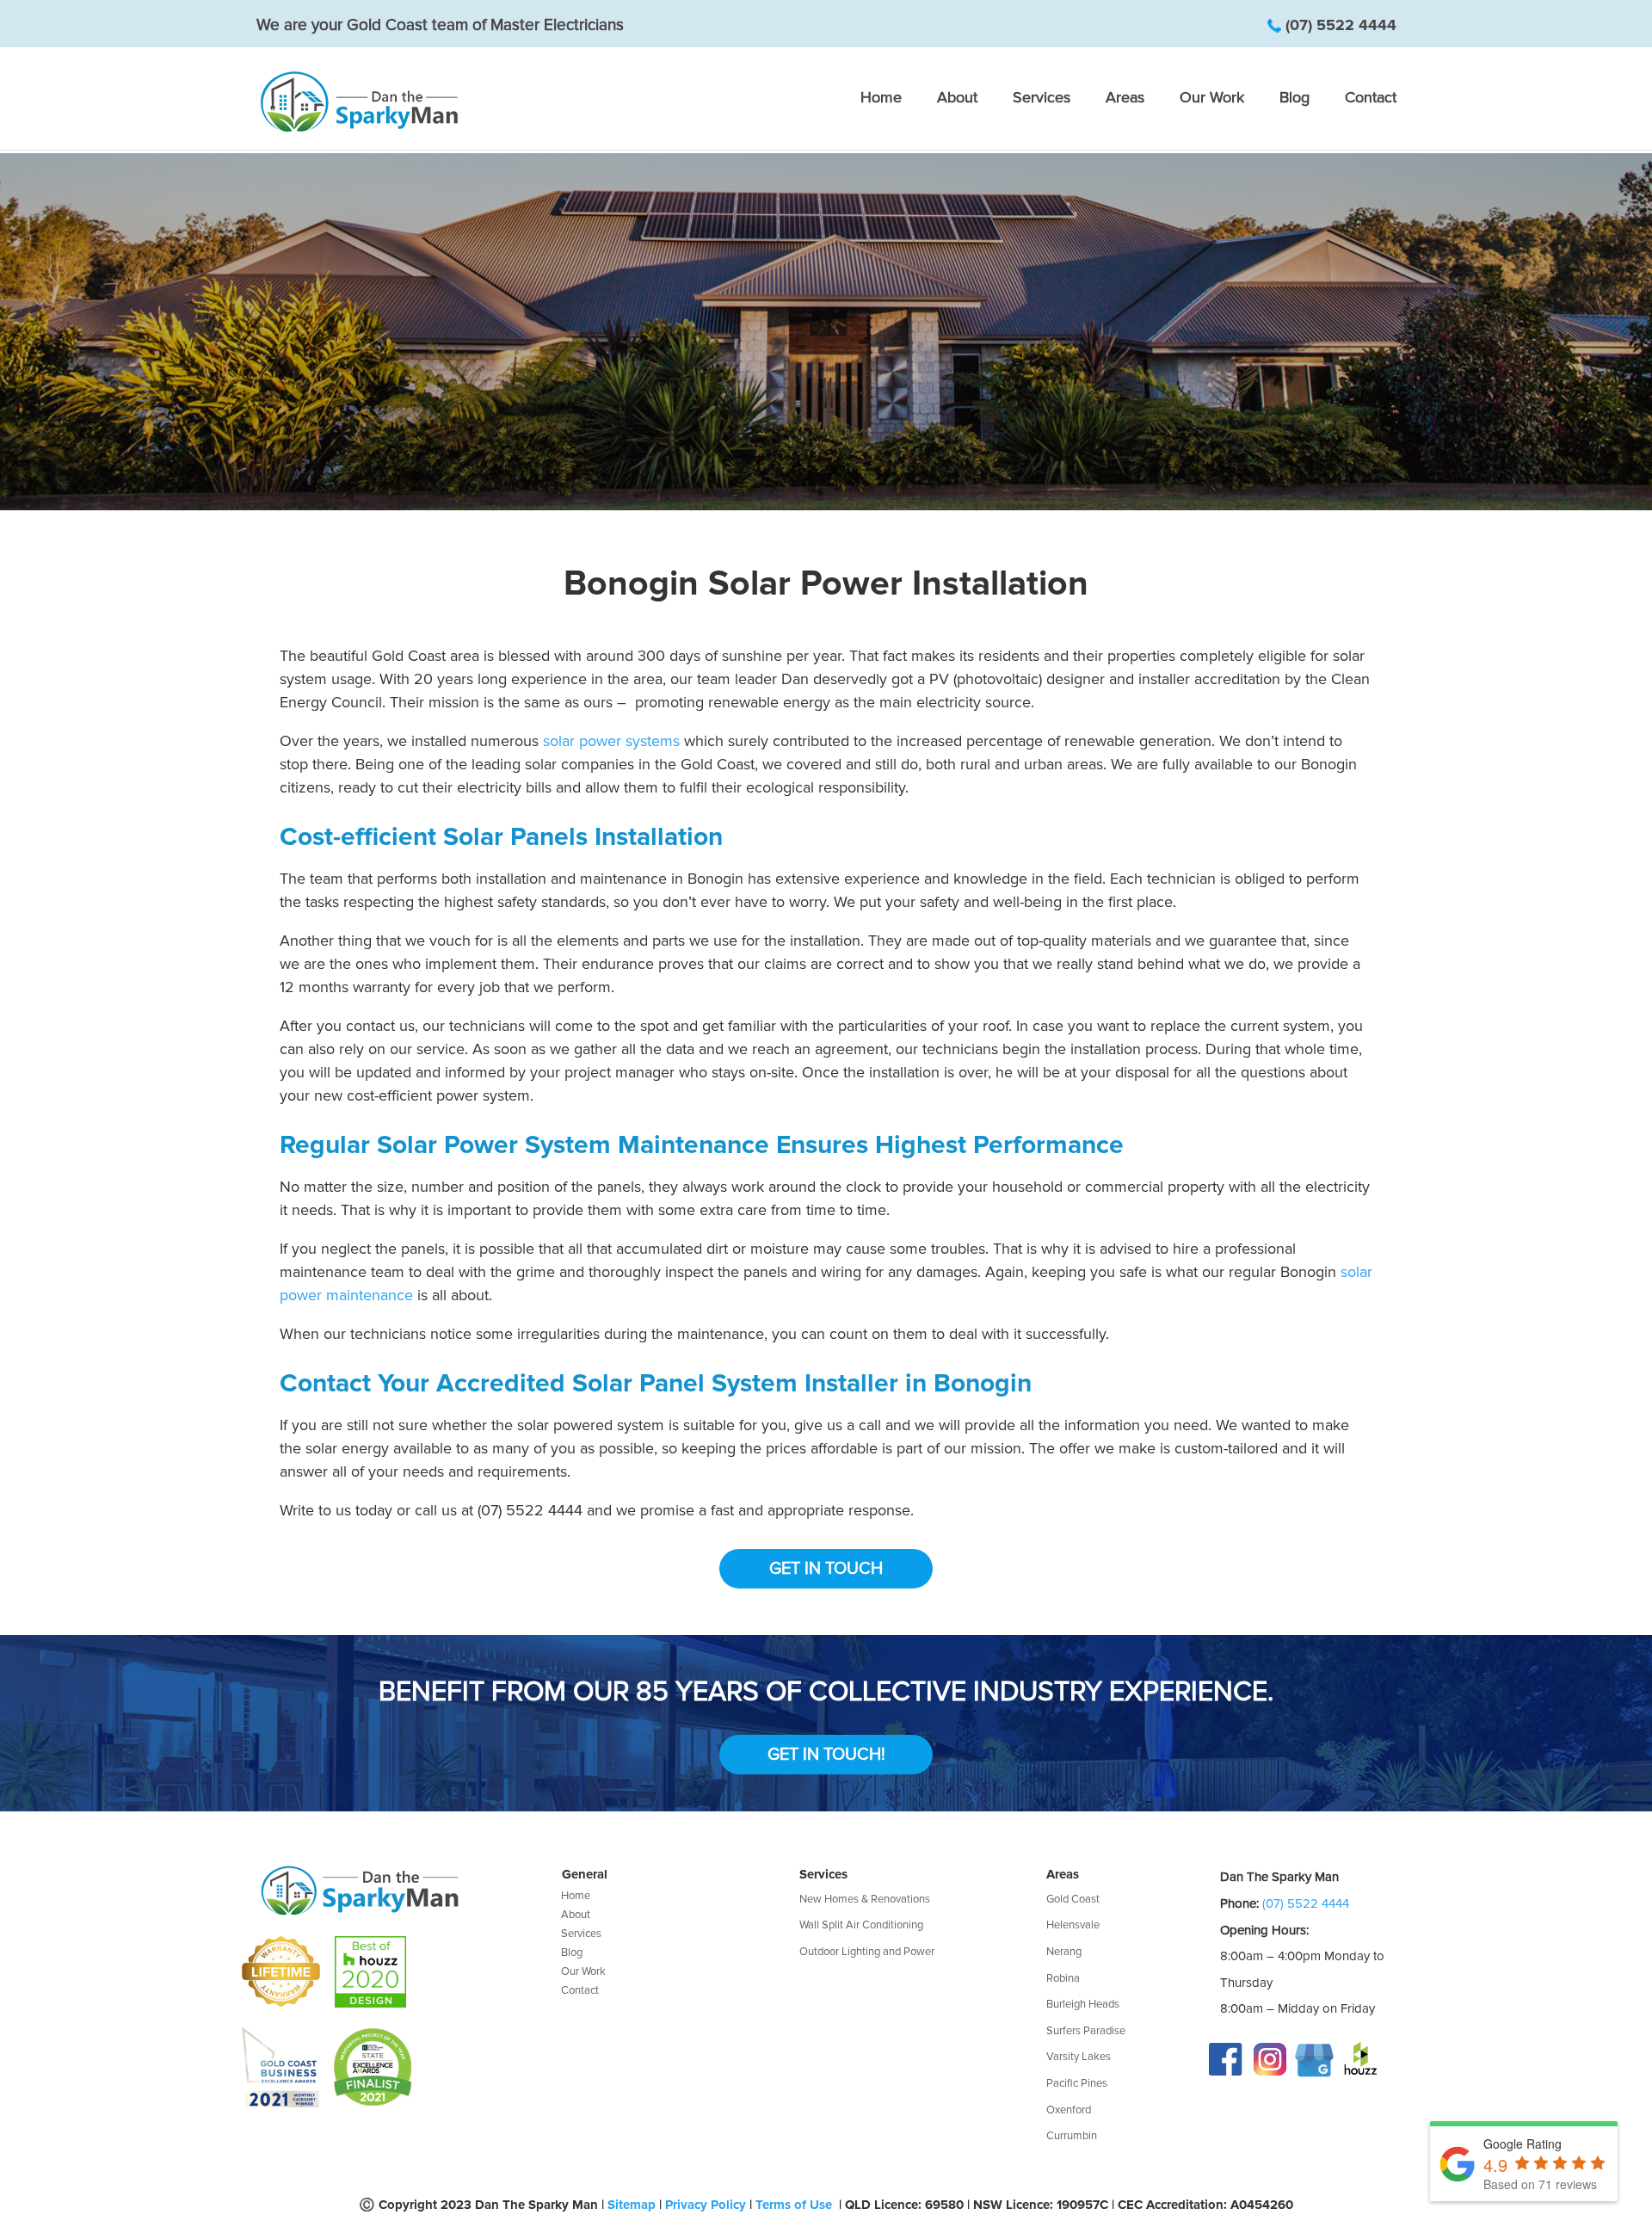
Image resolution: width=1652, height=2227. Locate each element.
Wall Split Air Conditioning (861, 1925)
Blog (1294, 99)
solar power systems (611, 741)
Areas (1125, 99)
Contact (1371, 99)
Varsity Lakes (1079, 2057)
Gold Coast (1073, 1899)
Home (881, 99)
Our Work (1212, 99)
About (957, 99)
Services (1042, 99)
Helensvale (1073, 1925)
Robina (1063, 1978)
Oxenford (1069, 2110)
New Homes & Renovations (865, 1899)
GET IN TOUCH (826, 1569)
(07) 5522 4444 (1341, 25)
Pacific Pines (1077, 2083)
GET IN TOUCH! (826, 1755)
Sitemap (632, 2205)
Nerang (1064, 1952)
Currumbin (1072, 2136)
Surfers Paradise (1086, 2031)
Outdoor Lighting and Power (867, 1952)
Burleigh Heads (1083, 2004)
